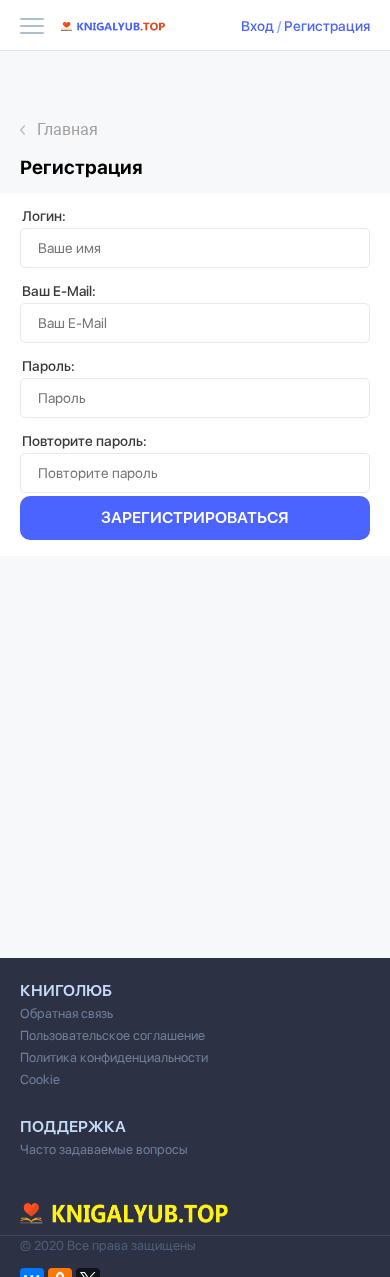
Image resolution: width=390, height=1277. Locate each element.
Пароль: (48, 366)
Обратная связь (66, 1013)
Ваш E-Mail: (59, 291)
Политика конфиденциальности (114, 1057)
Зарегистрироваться (195, 517)
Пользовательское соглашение (112, 1035)
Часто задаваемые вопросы (104, 1149)
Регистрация (327, 26)
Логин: (44, 216)
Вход (257, 26)
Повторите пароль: (84, 441)
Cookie (40, 1079)
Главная (67, 129)
